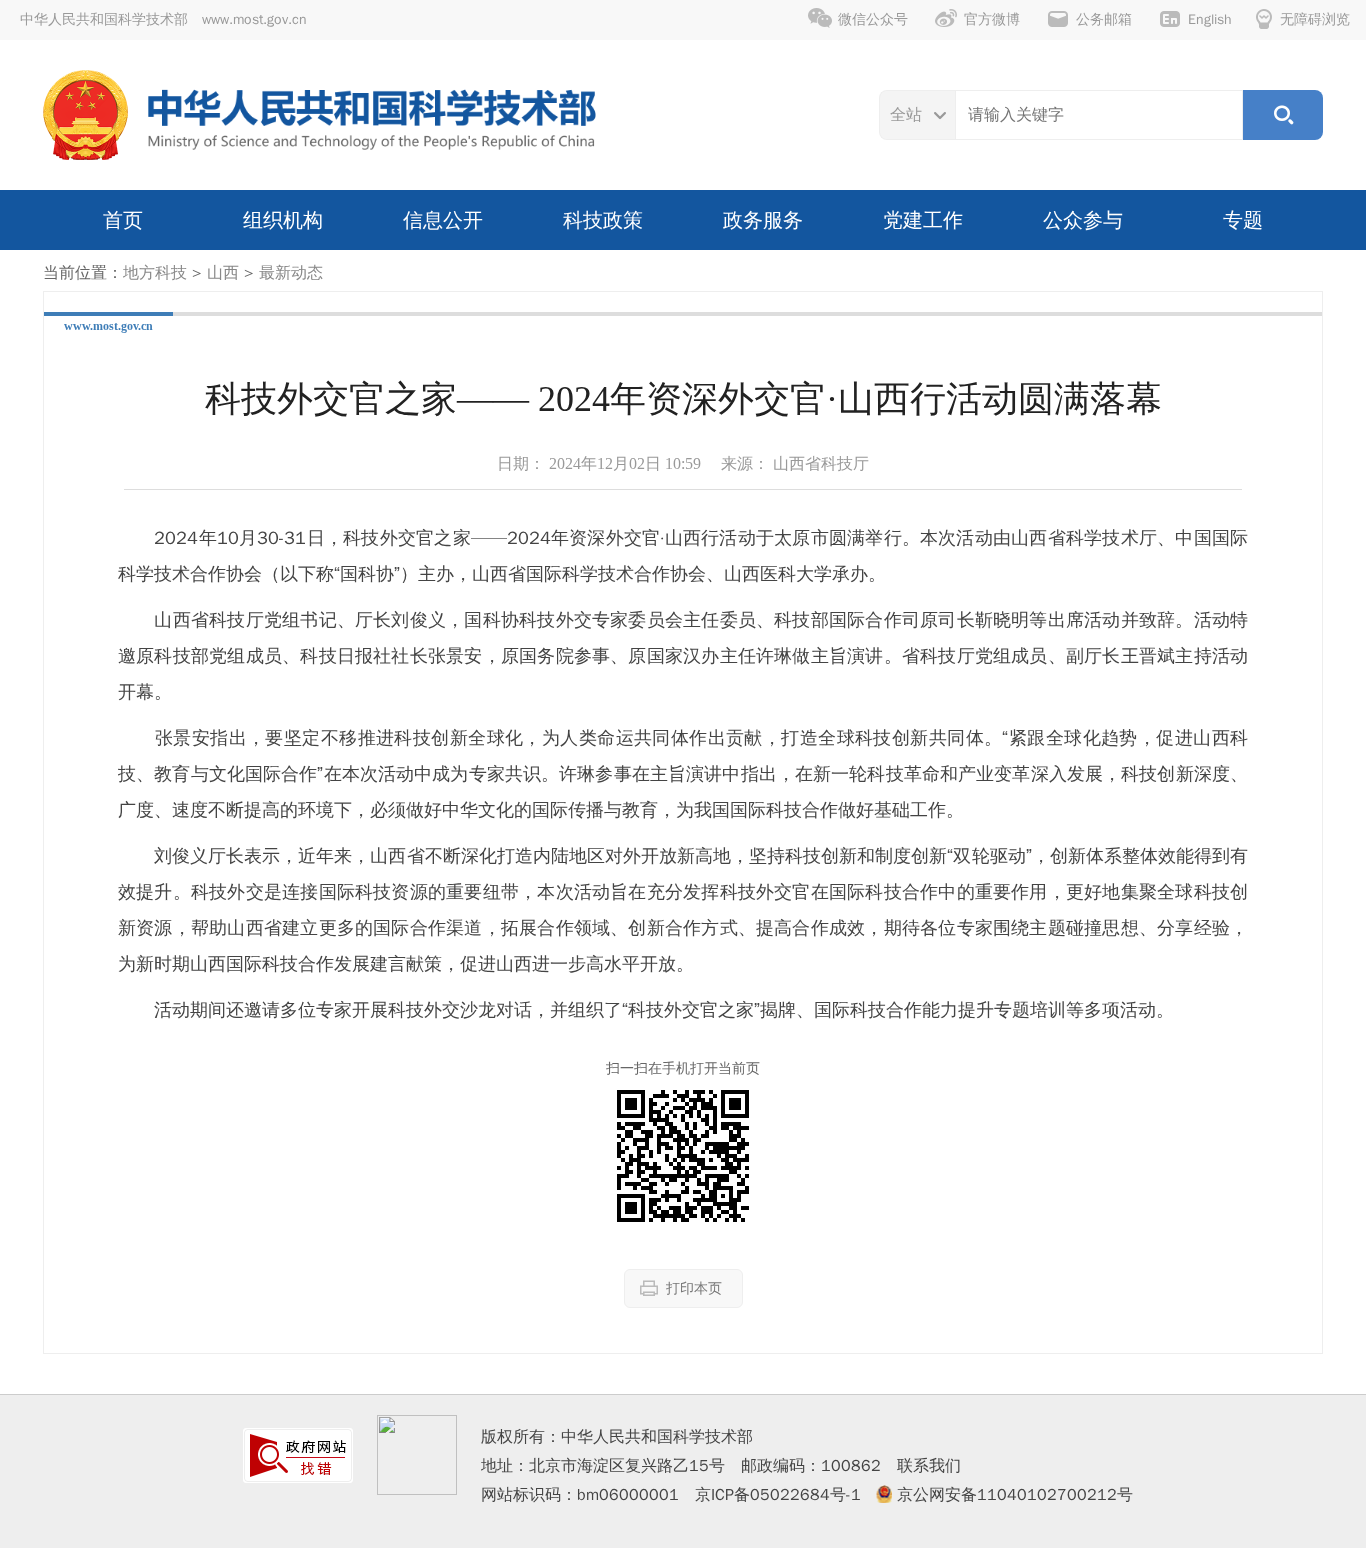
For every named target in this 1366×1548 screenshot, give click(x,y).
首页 (123, 220)
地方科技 (155, 273)
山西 (223, 273)
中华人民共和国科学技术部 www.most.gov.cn (163, 19)
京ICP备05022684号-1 (778, 1495)
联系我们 (929, 1466)
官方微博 (992, 19)
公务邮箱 (1104, 19)
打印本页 (694, 1288)
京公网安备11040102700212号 (1015, 1495)
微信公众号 (873, 19)
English (1210, 19)
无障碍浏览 (1315, 19)
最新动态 (291, 273)
